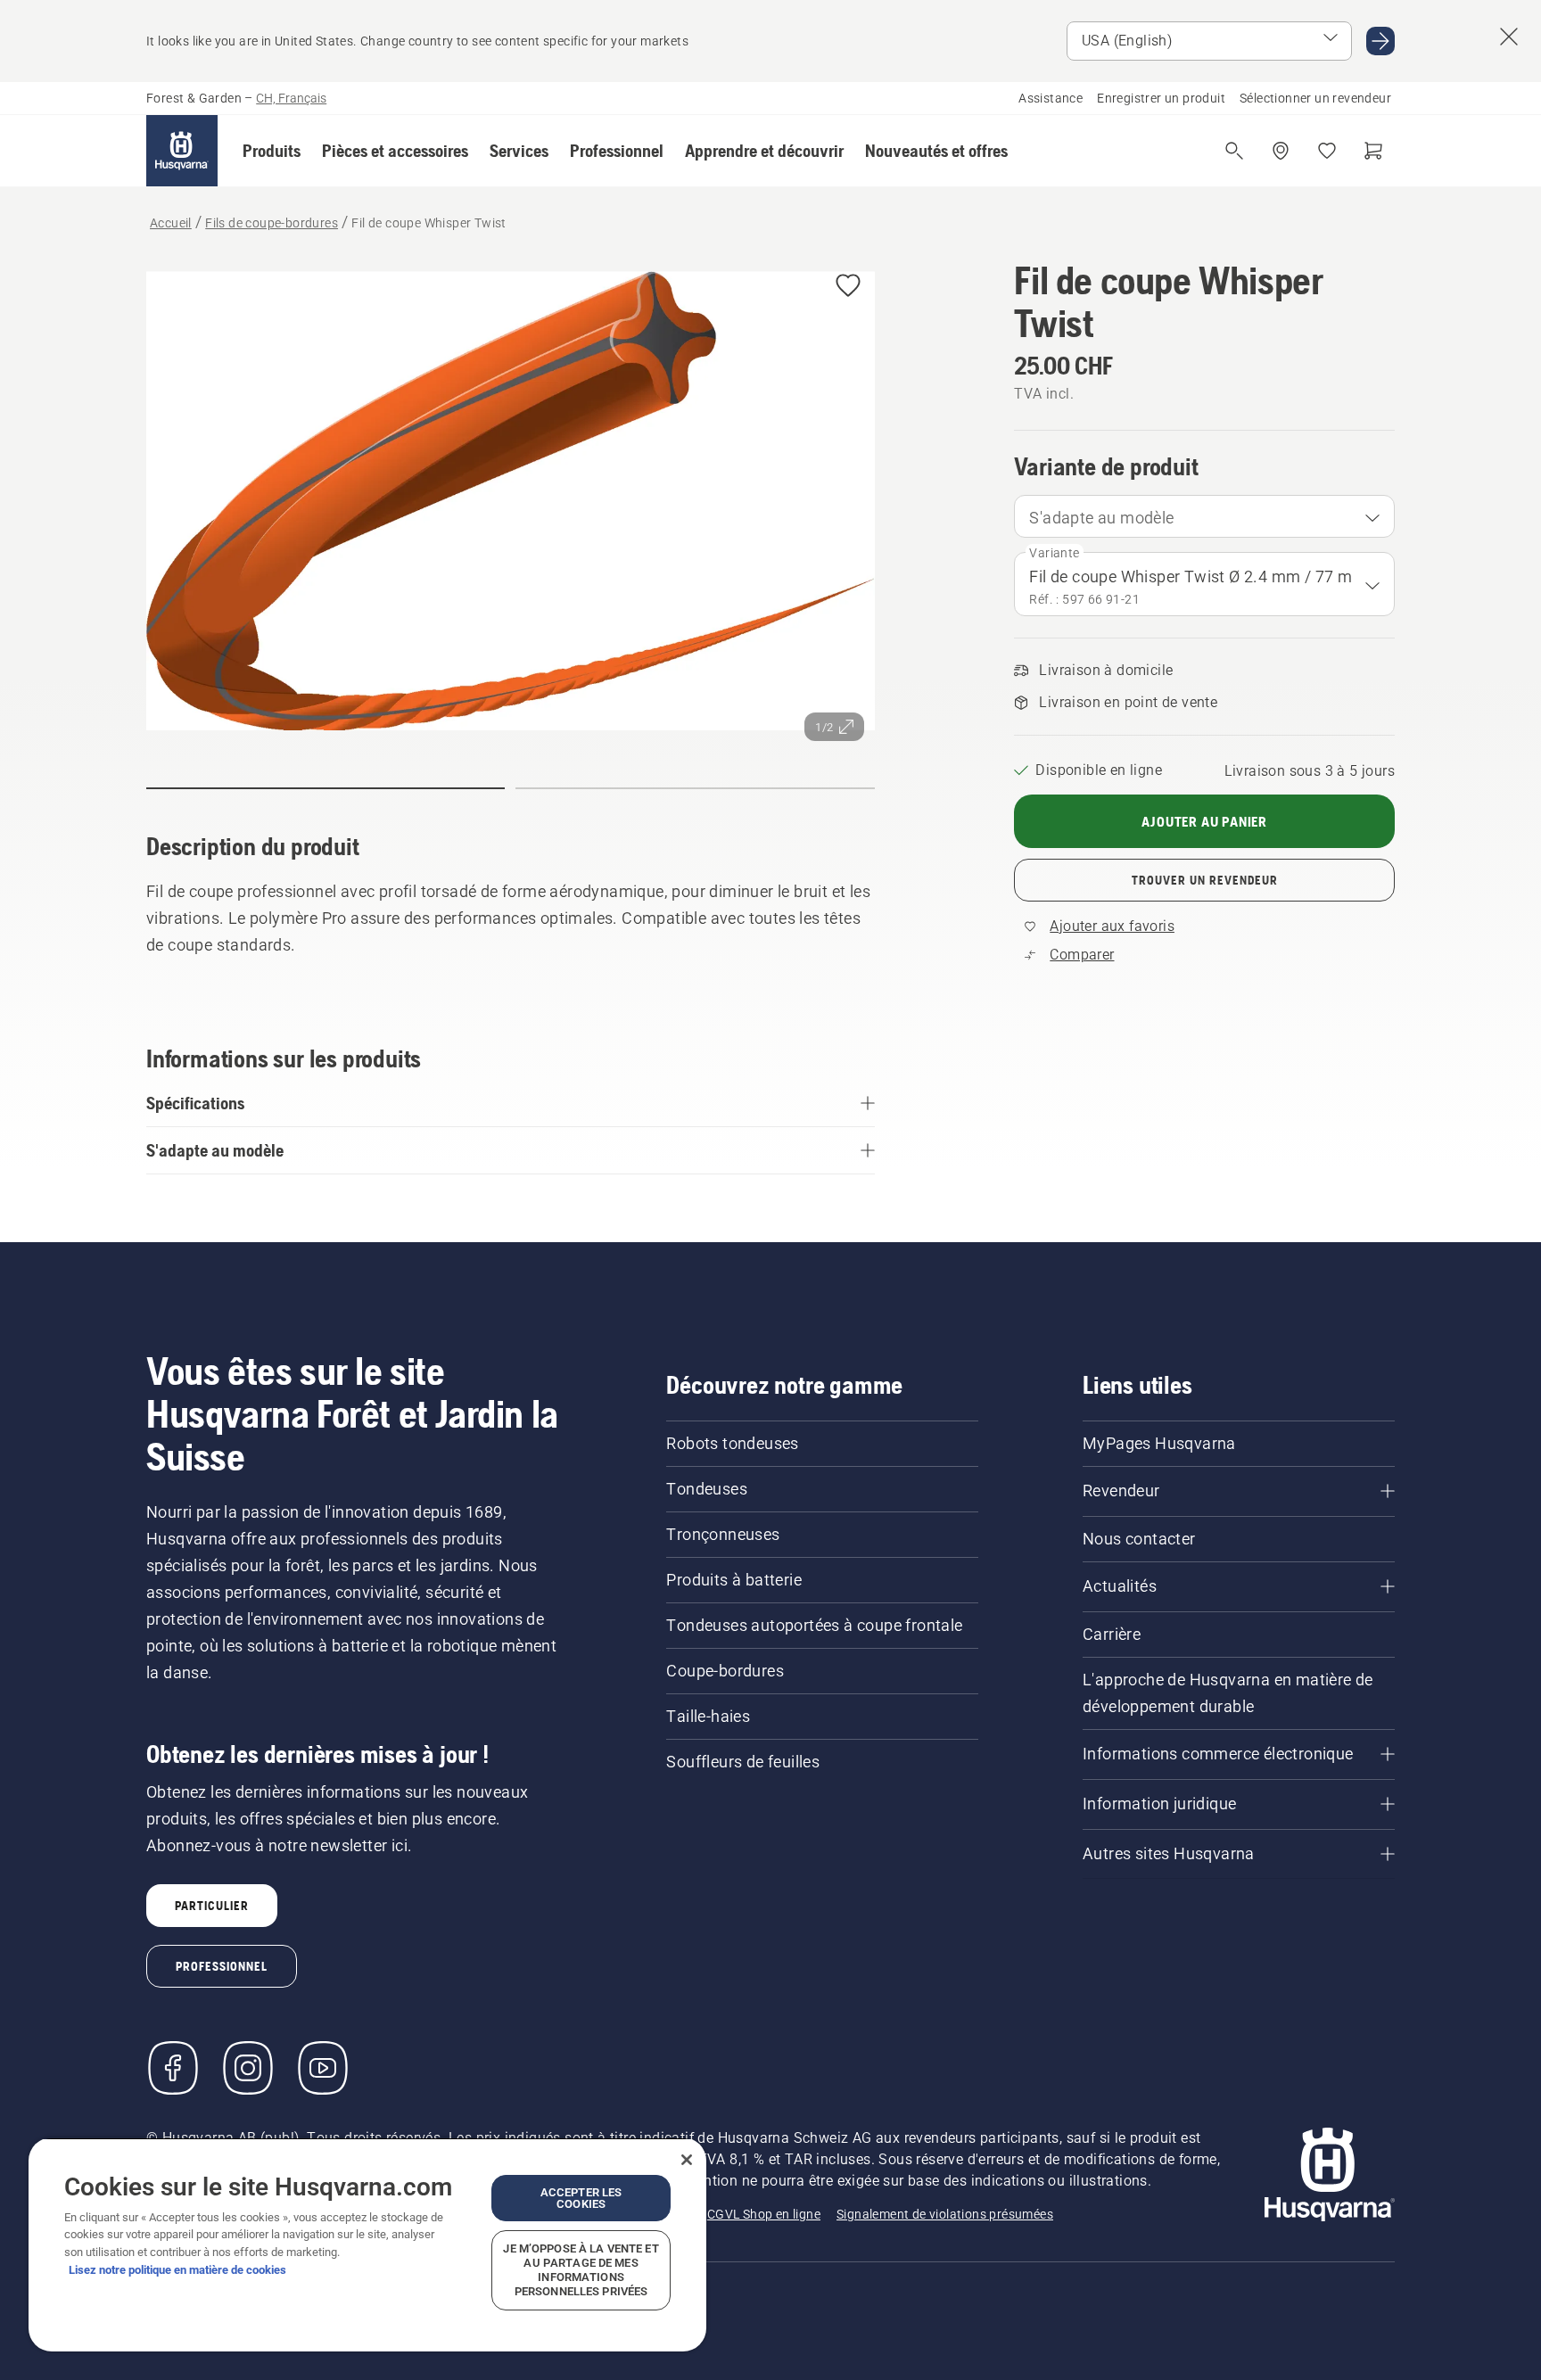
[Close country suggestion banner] (1509, 37)
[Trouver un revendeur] (1281, 151)
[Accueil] (182, 151)
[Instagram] (248, 2068)
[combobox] (1204, 516)
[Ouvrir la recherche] (1234, 151)
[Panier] (1373, 151)
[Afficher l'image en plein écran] (511, 505)
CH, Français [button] (291, 98)
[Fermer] (687, 2160)
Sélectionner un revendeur (1315, 98)
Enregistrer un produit (1161, 98)
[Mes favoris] (1327, 151)
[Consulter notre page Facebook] (173, 2068)
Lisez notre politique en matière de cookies (177, 2270)
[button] (272, 151)
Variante (1054, 553)
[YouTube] (323, 2068)
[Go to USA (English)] (1380, 41)
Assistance (1051, 98)
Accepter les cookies (581, 2198)
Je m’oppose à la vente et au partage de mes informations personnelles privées (581, 2270)
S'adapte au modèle (1101, 518)
